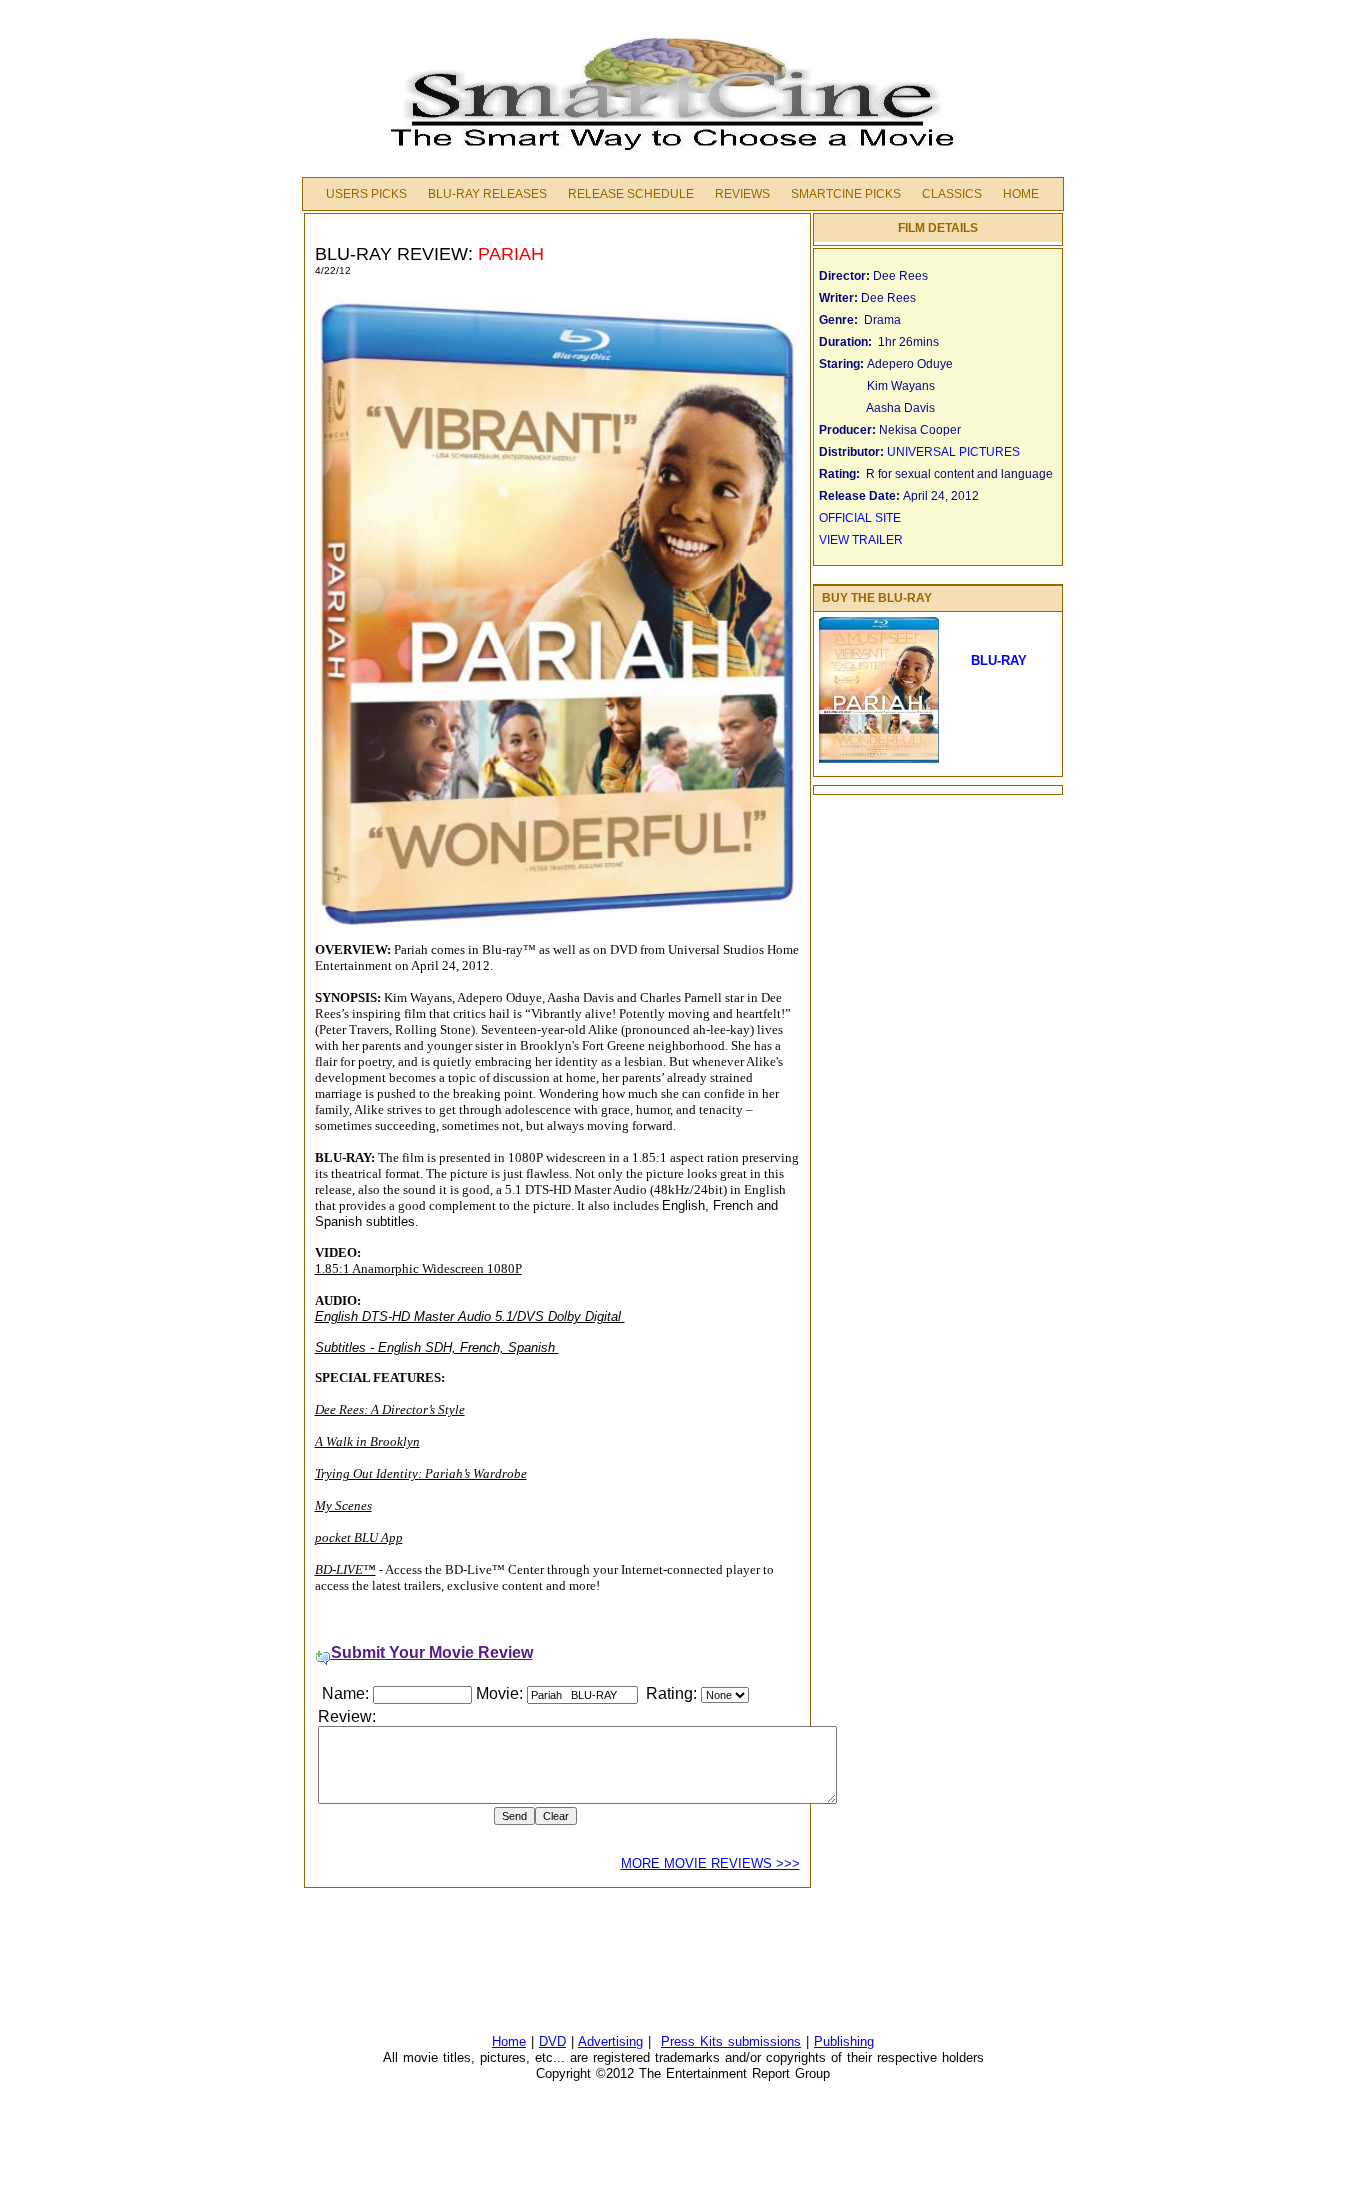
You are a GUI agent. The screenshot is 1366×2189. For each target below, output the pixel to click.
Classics (952, 194)
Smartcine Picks (846, 194)
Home (1021, 194)
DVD (552, 2041)
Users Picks (366, 194)
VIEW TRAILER (861, 540)
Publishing (844, 2041)
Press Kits (694, 2041)
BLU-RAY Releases (487, 194)
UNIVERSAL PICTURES (953, 452)
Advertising (610, 2041)
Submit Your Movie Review (432, 1652)
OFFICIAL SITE (861, 518)
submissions (764, 2041)
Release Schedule (631, 194)
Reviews (742, 194)
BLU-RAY (1003, 660)
